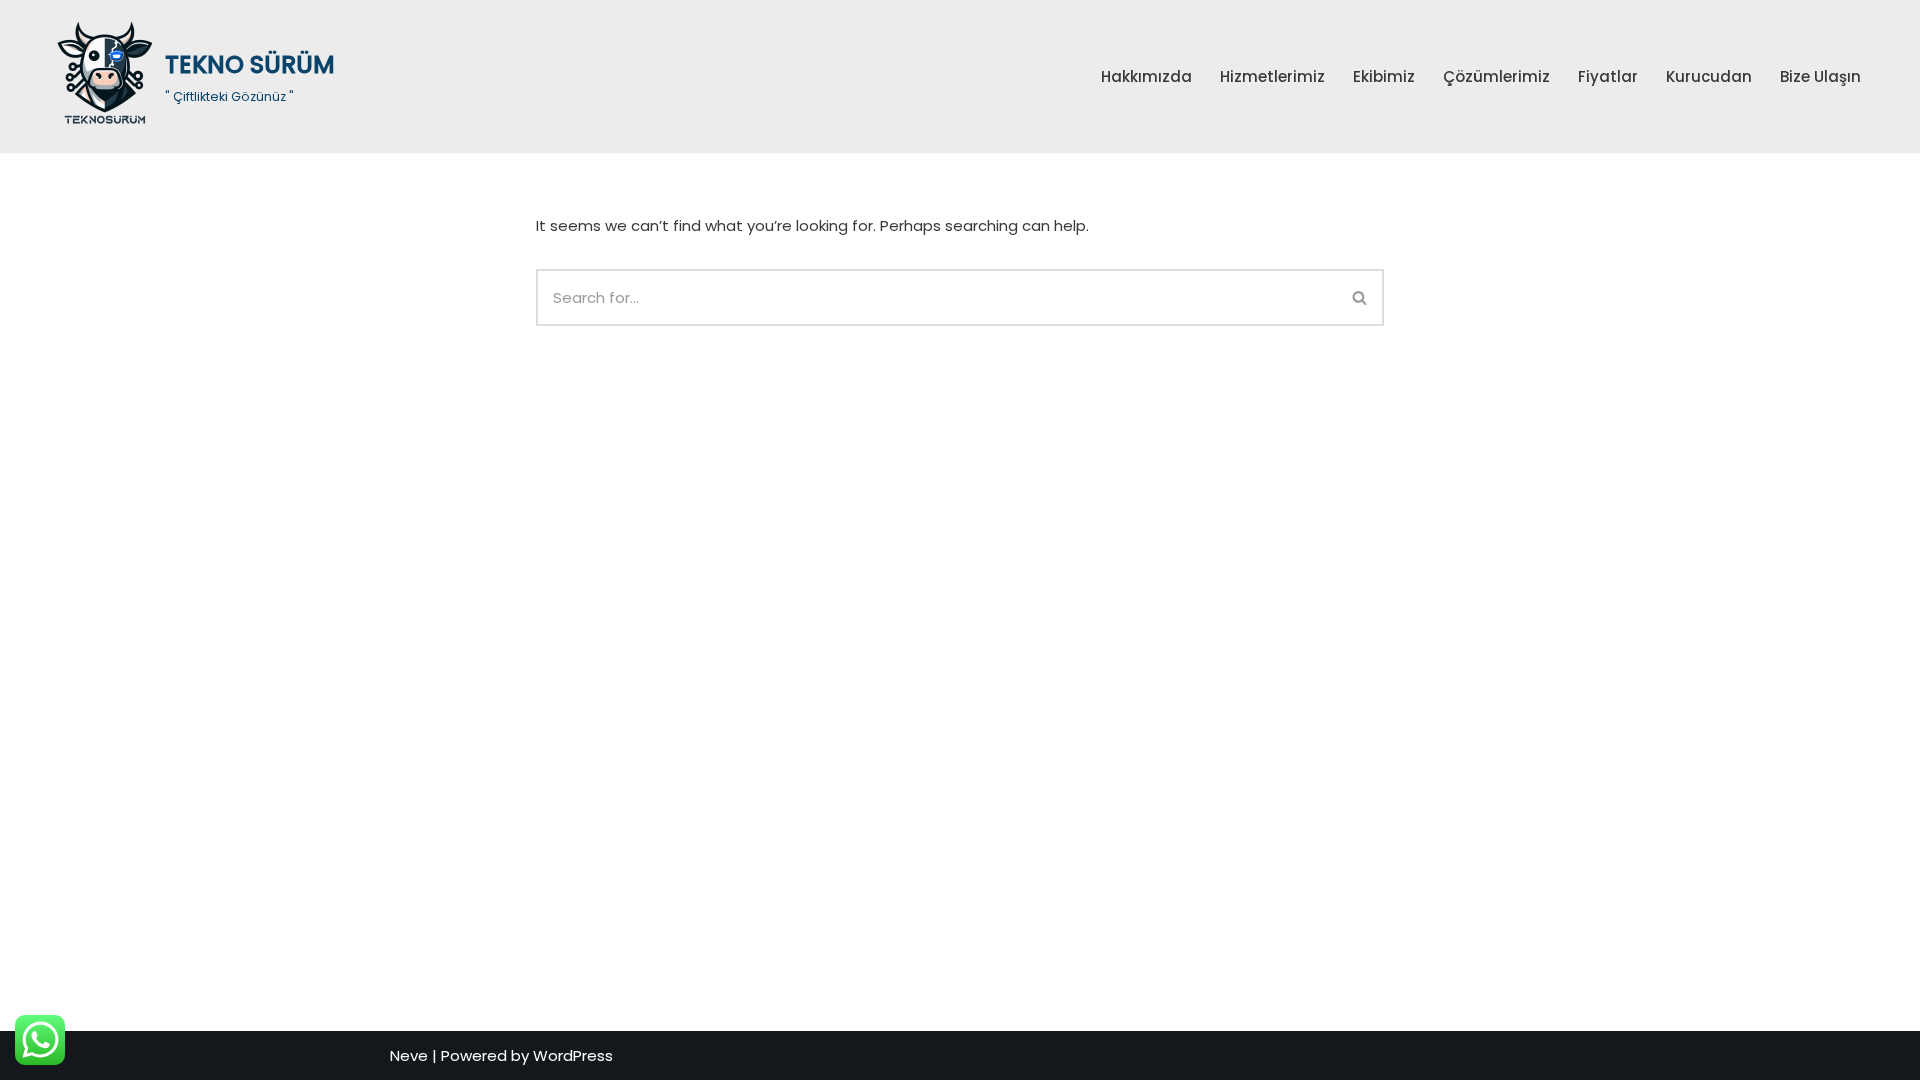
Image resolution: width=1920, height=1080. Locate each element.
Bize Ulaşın (1820, 76)
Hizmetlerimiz (1272, 76)
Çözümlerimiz (1496, 76)
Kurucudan (1709, 76)
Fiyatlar (1608, 76)
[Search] (1360, 297)
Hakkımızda (1146, 76)
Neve (409, 1055)
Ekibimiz (1384, 76)
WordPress (573, 1055)
